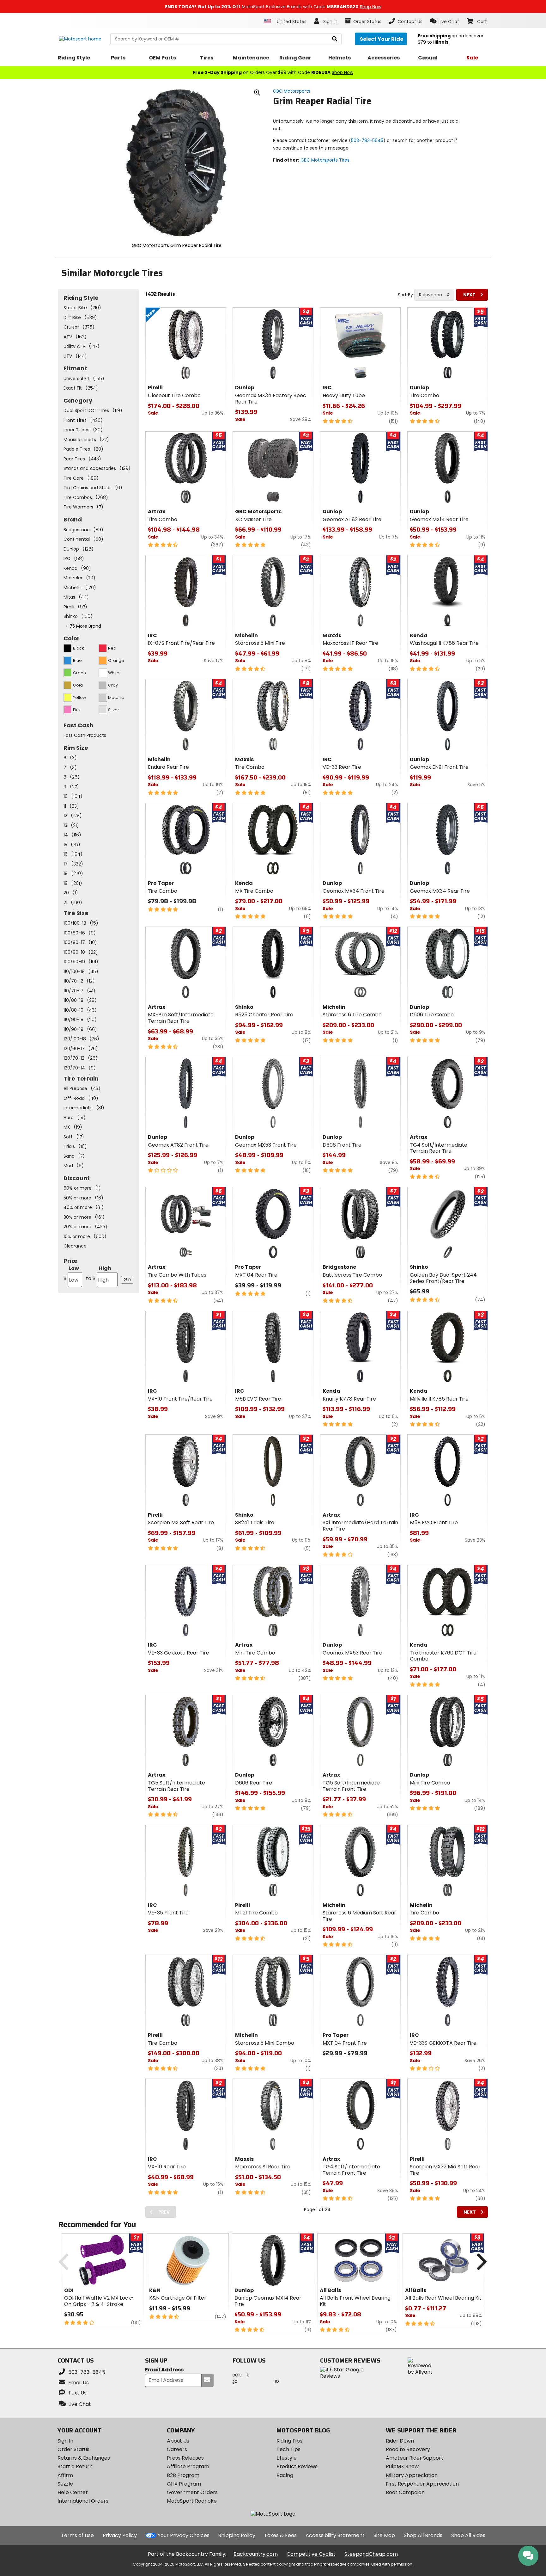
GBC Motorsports (292, 91)
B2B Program (183, 2475)
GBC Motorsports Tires (325, 160)
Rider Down (400, 2441)
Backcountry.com (256, 2554)
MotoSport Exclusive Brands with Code (273, 7)
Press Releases (185, 2458)
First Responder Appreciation (422, 2484)
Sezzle (65, 2484)
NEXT (469, 295)
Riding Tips (289, 2441)
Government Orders (192, 2492)
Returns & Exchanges (84, 2458)
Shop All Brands (423, 2535)
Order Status (73, 2449)
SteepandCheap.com (371, 2554)
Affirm (65, 2475)
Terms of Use (77, 2535)
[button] (445, 21)
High (99, 1273)
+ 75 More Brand (83, 626)
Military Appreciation (412, 2475)
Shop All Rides (468, 2535)
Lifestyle (287, 2458)
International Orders (83, 2501)
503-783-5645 (367, 140)
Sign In (65, 2441)
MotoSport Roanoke (192, 2501)
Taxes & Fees (280, 2535)
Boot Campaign (405, 2492)
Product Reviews (297, 2466)
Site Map (384, 2535)
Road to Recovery (408, 2449)
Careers (177, 2449)
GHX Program (184, 2484)
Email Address (164, 2370)
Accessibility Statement (335, 2535)
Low (71, 1273)
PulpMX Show (402, 2466)
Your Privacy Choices (184, 2535)
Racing (285, 2475)
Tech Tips (288, 2449)
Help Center (73, 2492)
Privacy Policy (120, 2535)
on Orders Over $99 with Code (273, 72)
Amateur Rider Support (415, 2458)
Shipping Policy (237, 2535)
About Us (178, 2441)
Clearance (75, 1246)
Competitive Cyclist (311, 2554)
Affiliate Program (188, 2466)
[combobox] (434, 295)
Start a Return (75, 2466)
